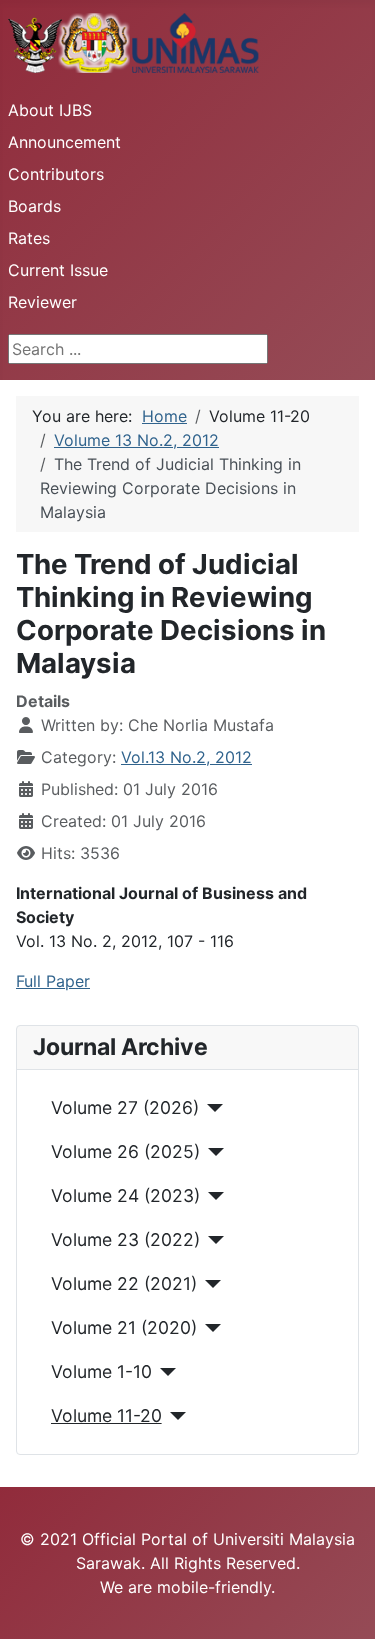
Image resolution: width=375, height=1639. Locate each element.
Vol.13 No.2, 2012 (186, 757)
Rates (29, 238)
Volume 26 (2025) (125, 1151)
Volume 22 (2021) (124, 1283)
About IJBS (50, 110)
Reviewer (42, 302)
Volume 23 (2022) (125, 1239)
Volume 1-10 (101, 1371)
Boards (34, 206)
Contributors (56, 174)
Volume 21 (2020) (124, 1327)
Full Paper (53, 981)
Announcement (64, 142)
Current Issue (58, 270)
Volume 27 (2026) (125, 1107)
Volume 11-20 (106, 1415)
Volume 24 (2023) (125, 1195)
